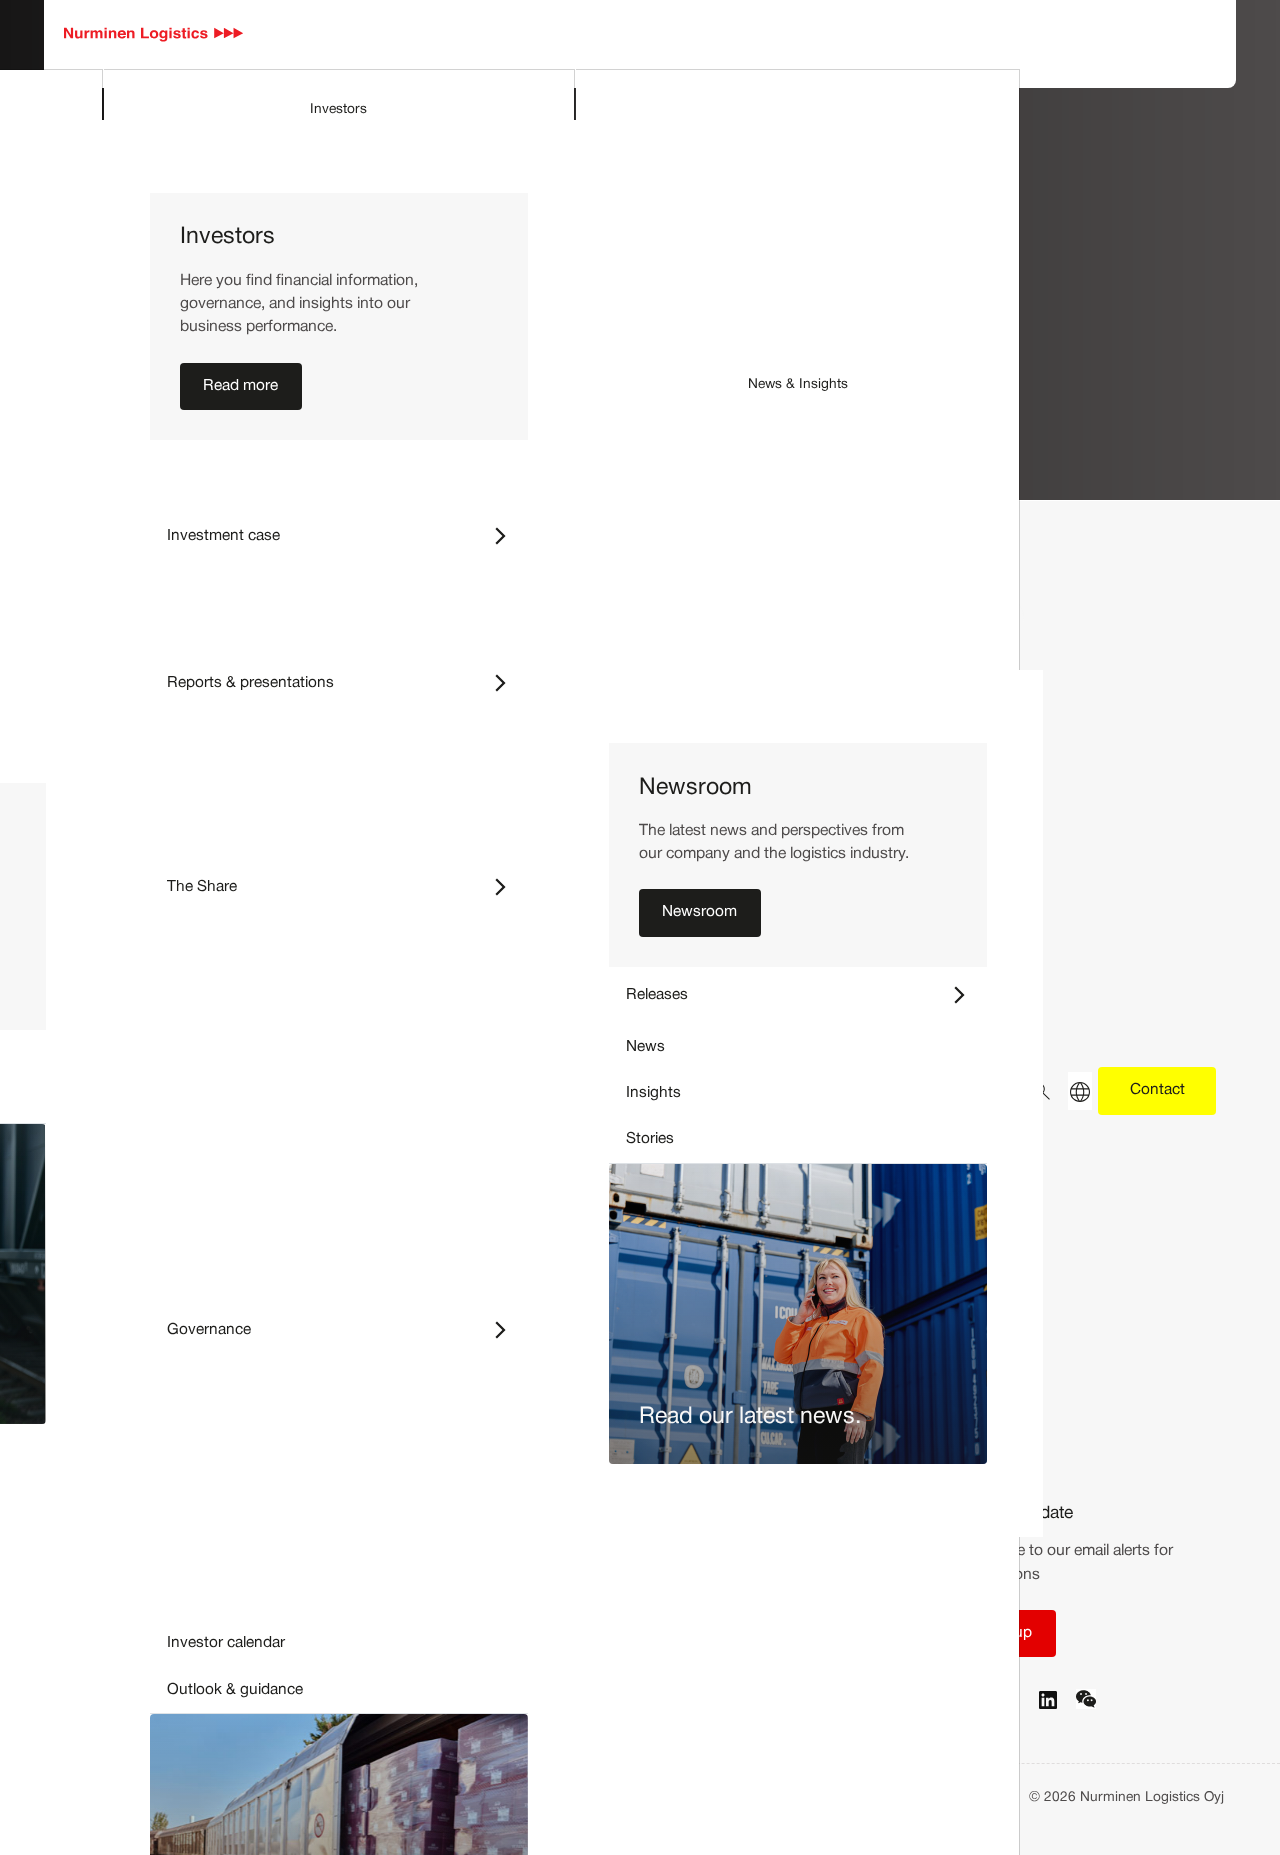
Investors (338, 109)
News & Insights (798, 384)
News (645, 1047)
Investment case (347, 535)
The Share (347, 886)
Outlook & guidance (235, 1690)
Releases (806, 994)
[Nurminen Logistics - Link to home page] (154, 35)
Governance (347, 1329)
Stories (650, 1139)
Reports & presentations (347, 682)
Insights (653, 1093)
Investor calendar (226, 1643)
